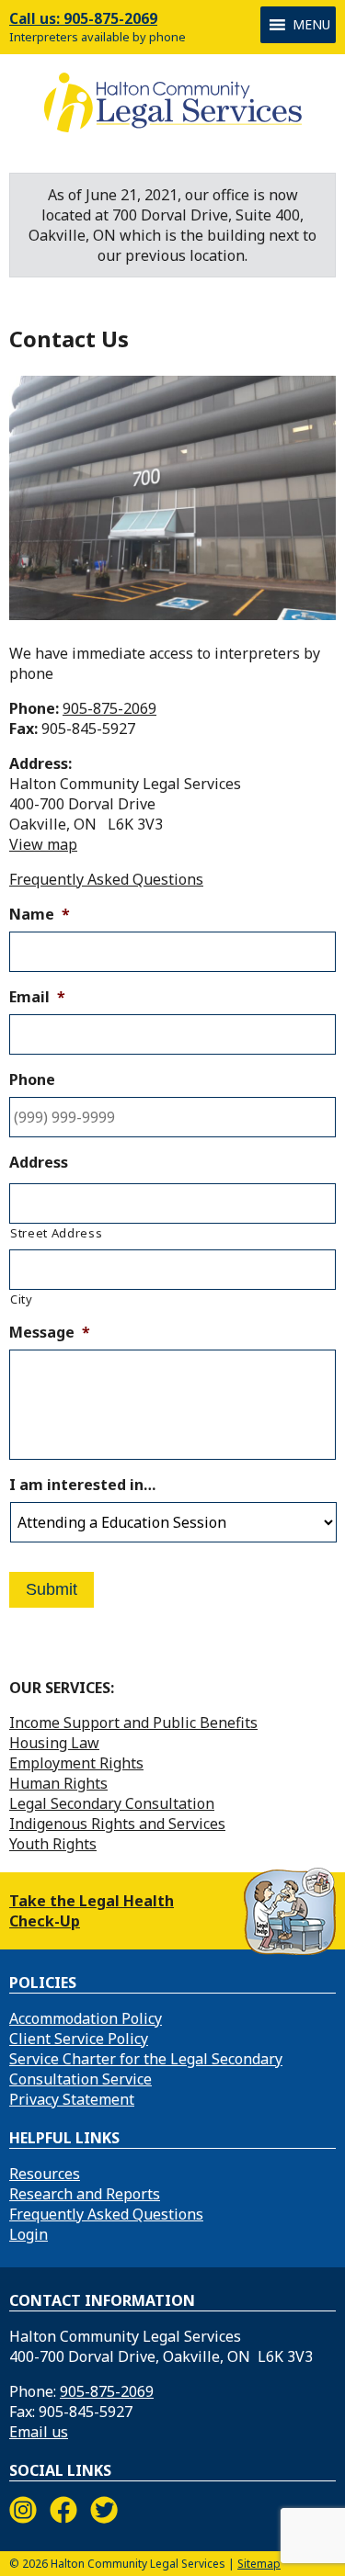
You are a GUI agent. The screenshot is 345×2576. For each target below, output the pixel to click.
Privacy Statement (72, 2099)
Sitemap (259, 2564)
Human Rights (58, 1783)
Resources (45, 2174)
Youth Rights (53, 1844)
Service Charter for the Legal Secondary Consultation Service (146, 2069)
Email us (39, 2432)
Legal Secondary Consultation (112, 1803)
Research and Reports (85, 2194)
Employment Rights (76, 1763)
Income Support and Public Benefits (133, 1723)
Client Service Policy (79, 2039)
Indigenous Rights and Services (117, 1824)
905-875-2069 (109, 708)
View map (43, 844)
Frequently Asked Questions (106, 879)
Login (29, 2234)
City (22, 1299)
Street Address (56, 1233)
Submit (52, 1589)
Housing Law (54, 1743)
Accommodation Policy (86, 2018)
